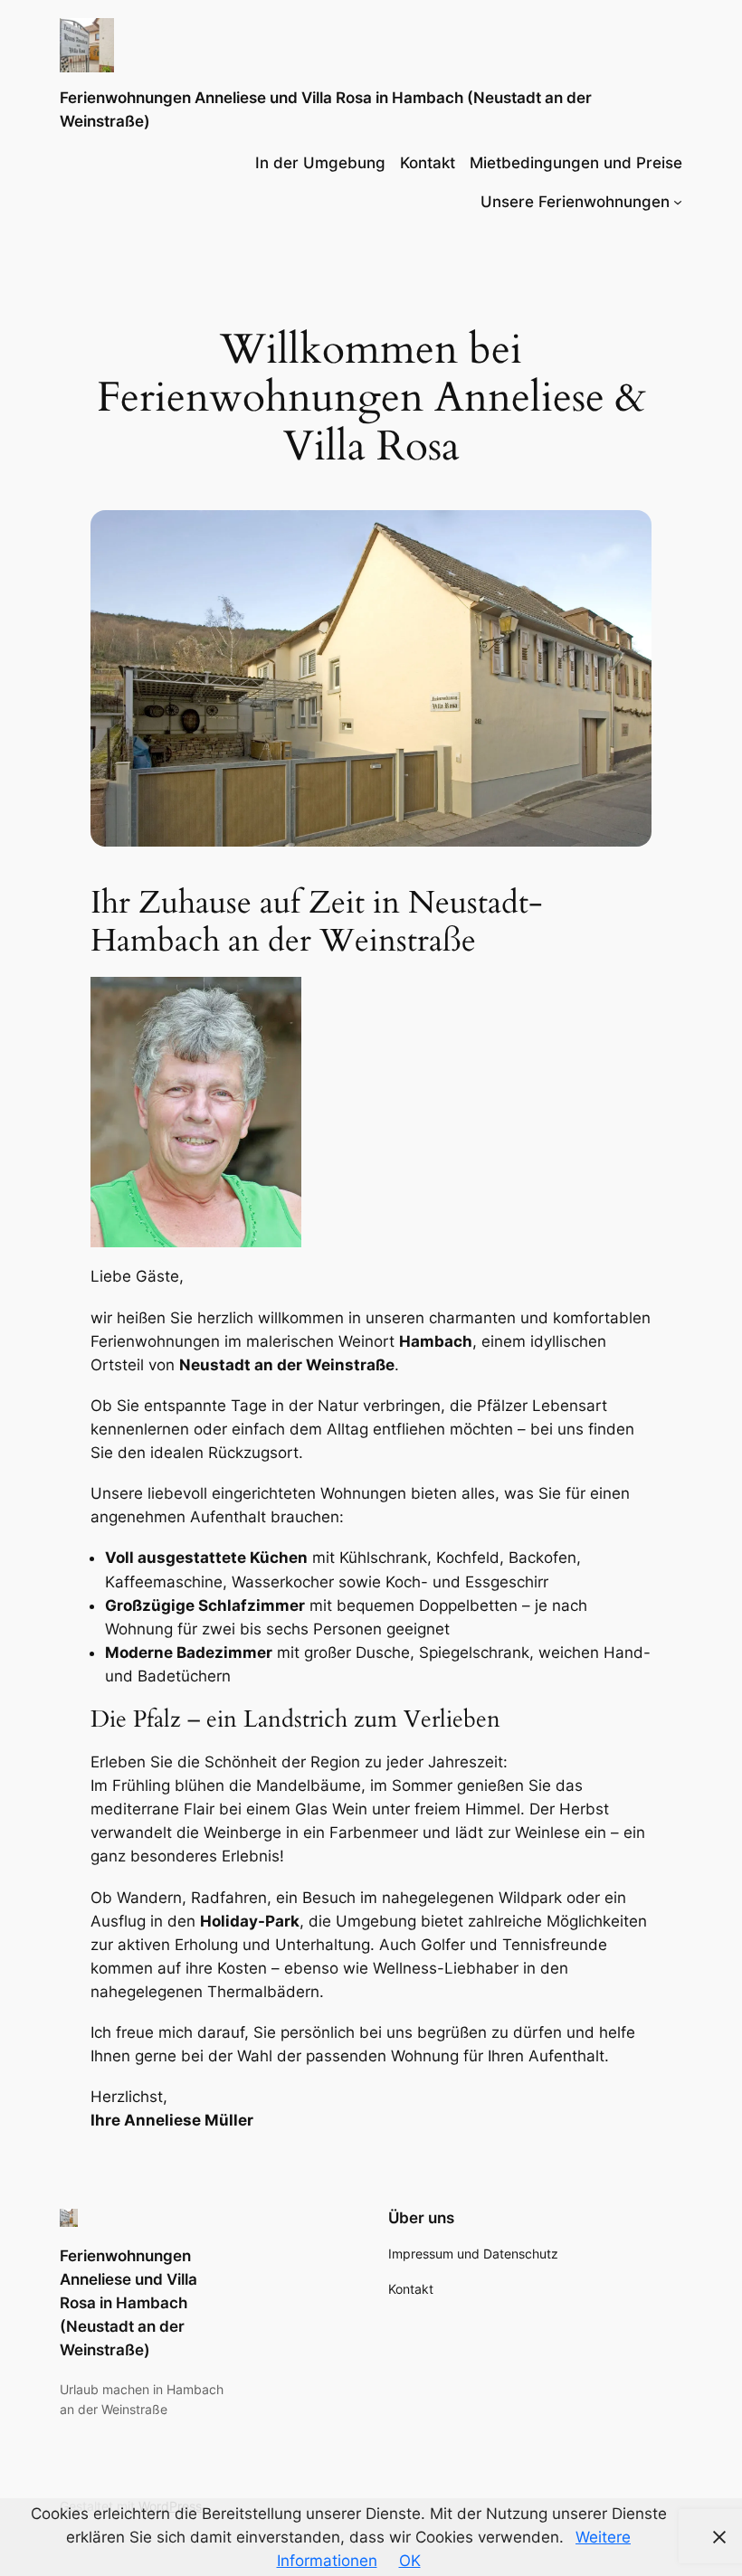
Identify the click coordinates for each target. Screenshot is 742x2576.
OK (410, 2561)
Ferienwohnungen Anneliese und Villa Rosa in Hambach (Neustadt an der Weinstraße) (128, 2303)
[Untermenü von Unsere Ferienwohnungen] (678, 202)
